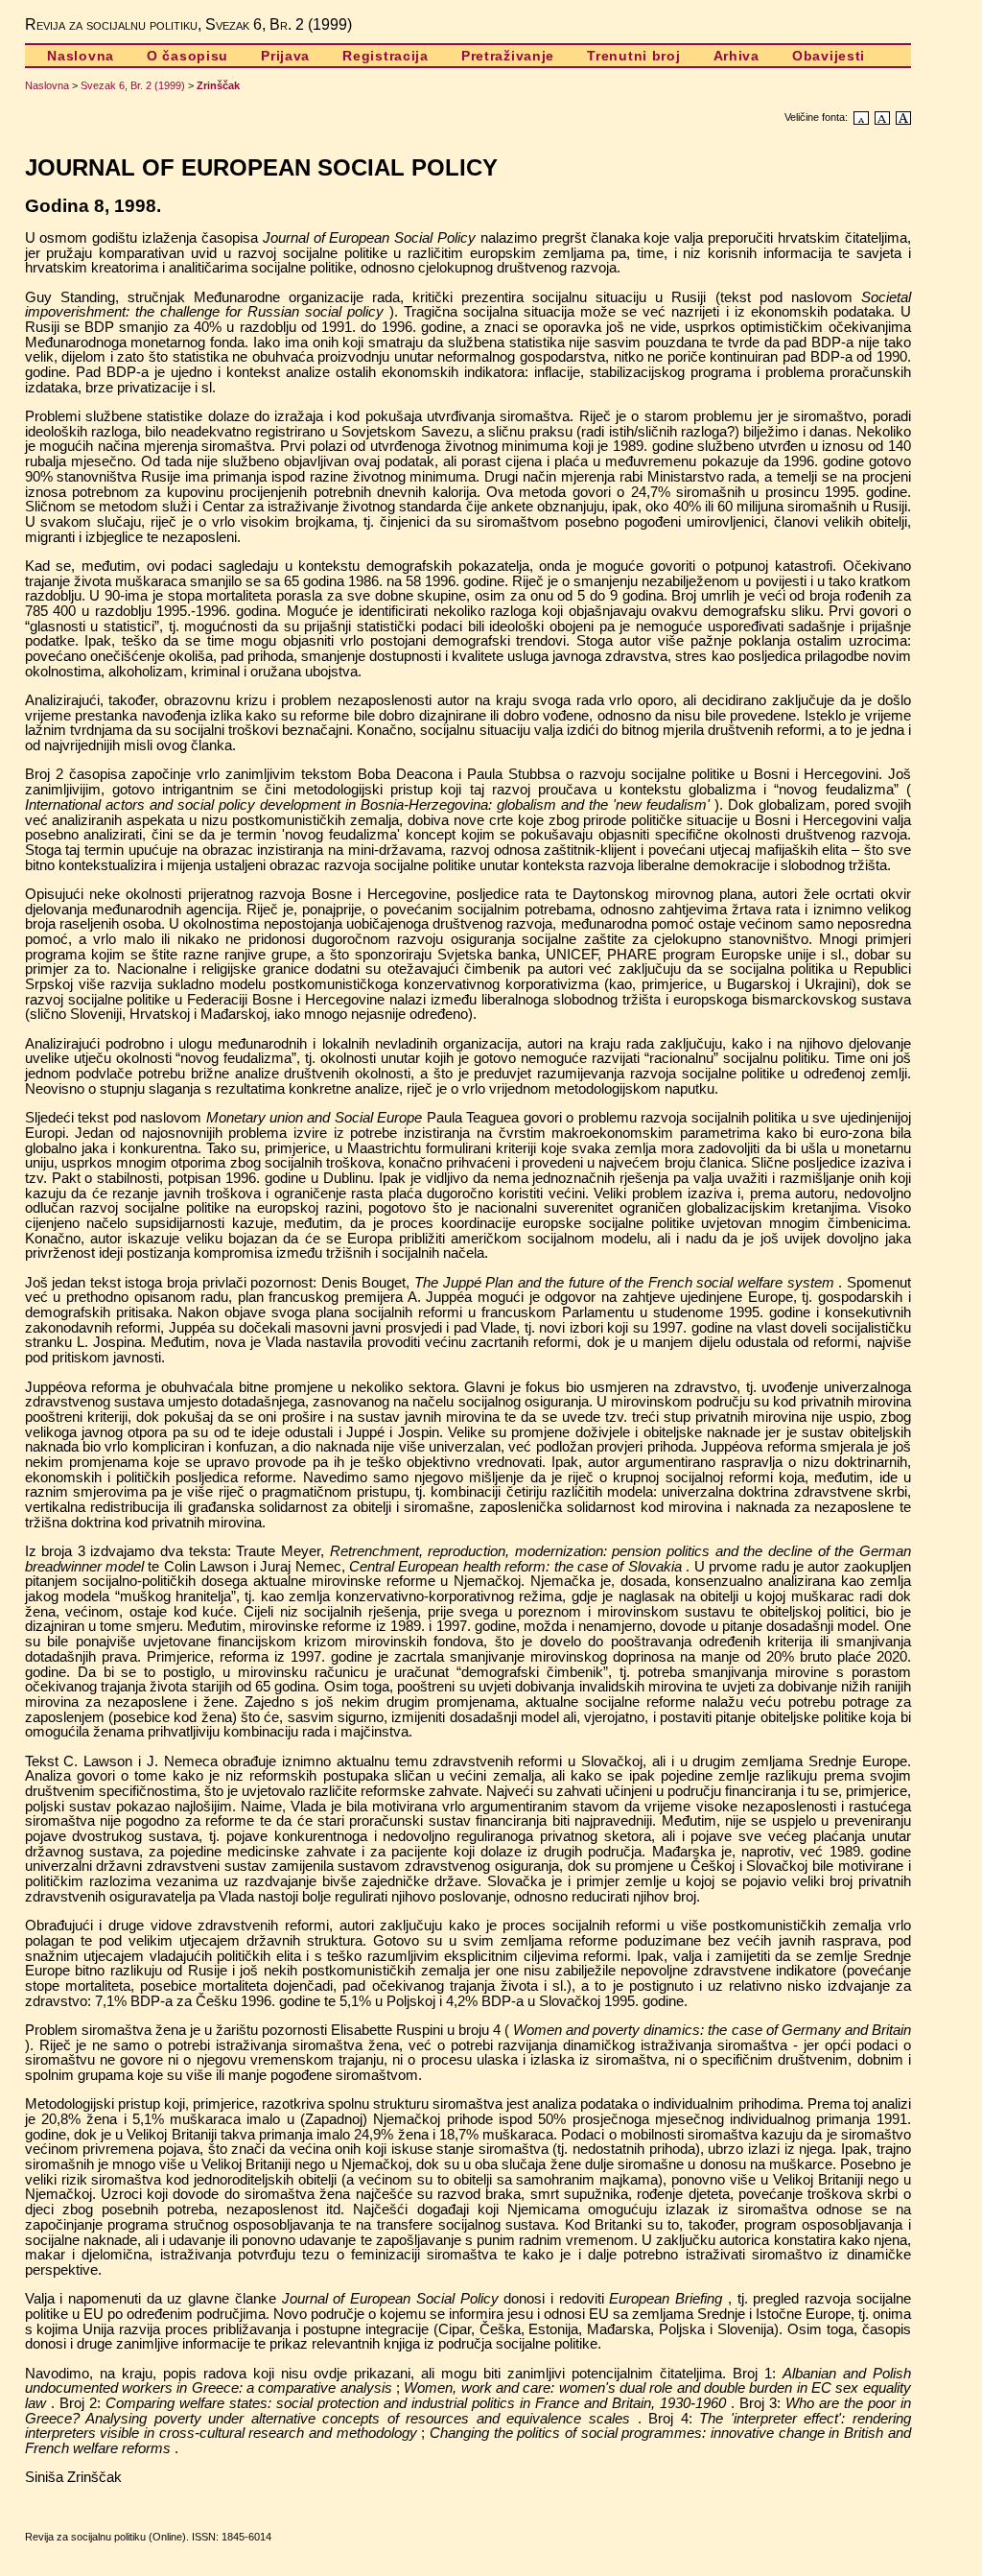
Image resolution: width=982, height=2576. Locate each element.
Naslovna (81, 56)
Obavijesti (829, 56)
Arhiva (736, 56)
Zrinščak (218, 85)
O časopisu (187, 56)
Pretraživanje (508, 56)
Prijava (285, 56)
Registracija (386, 56)
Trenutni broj (633, 56)
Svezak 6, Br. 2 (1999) (133, 85)
